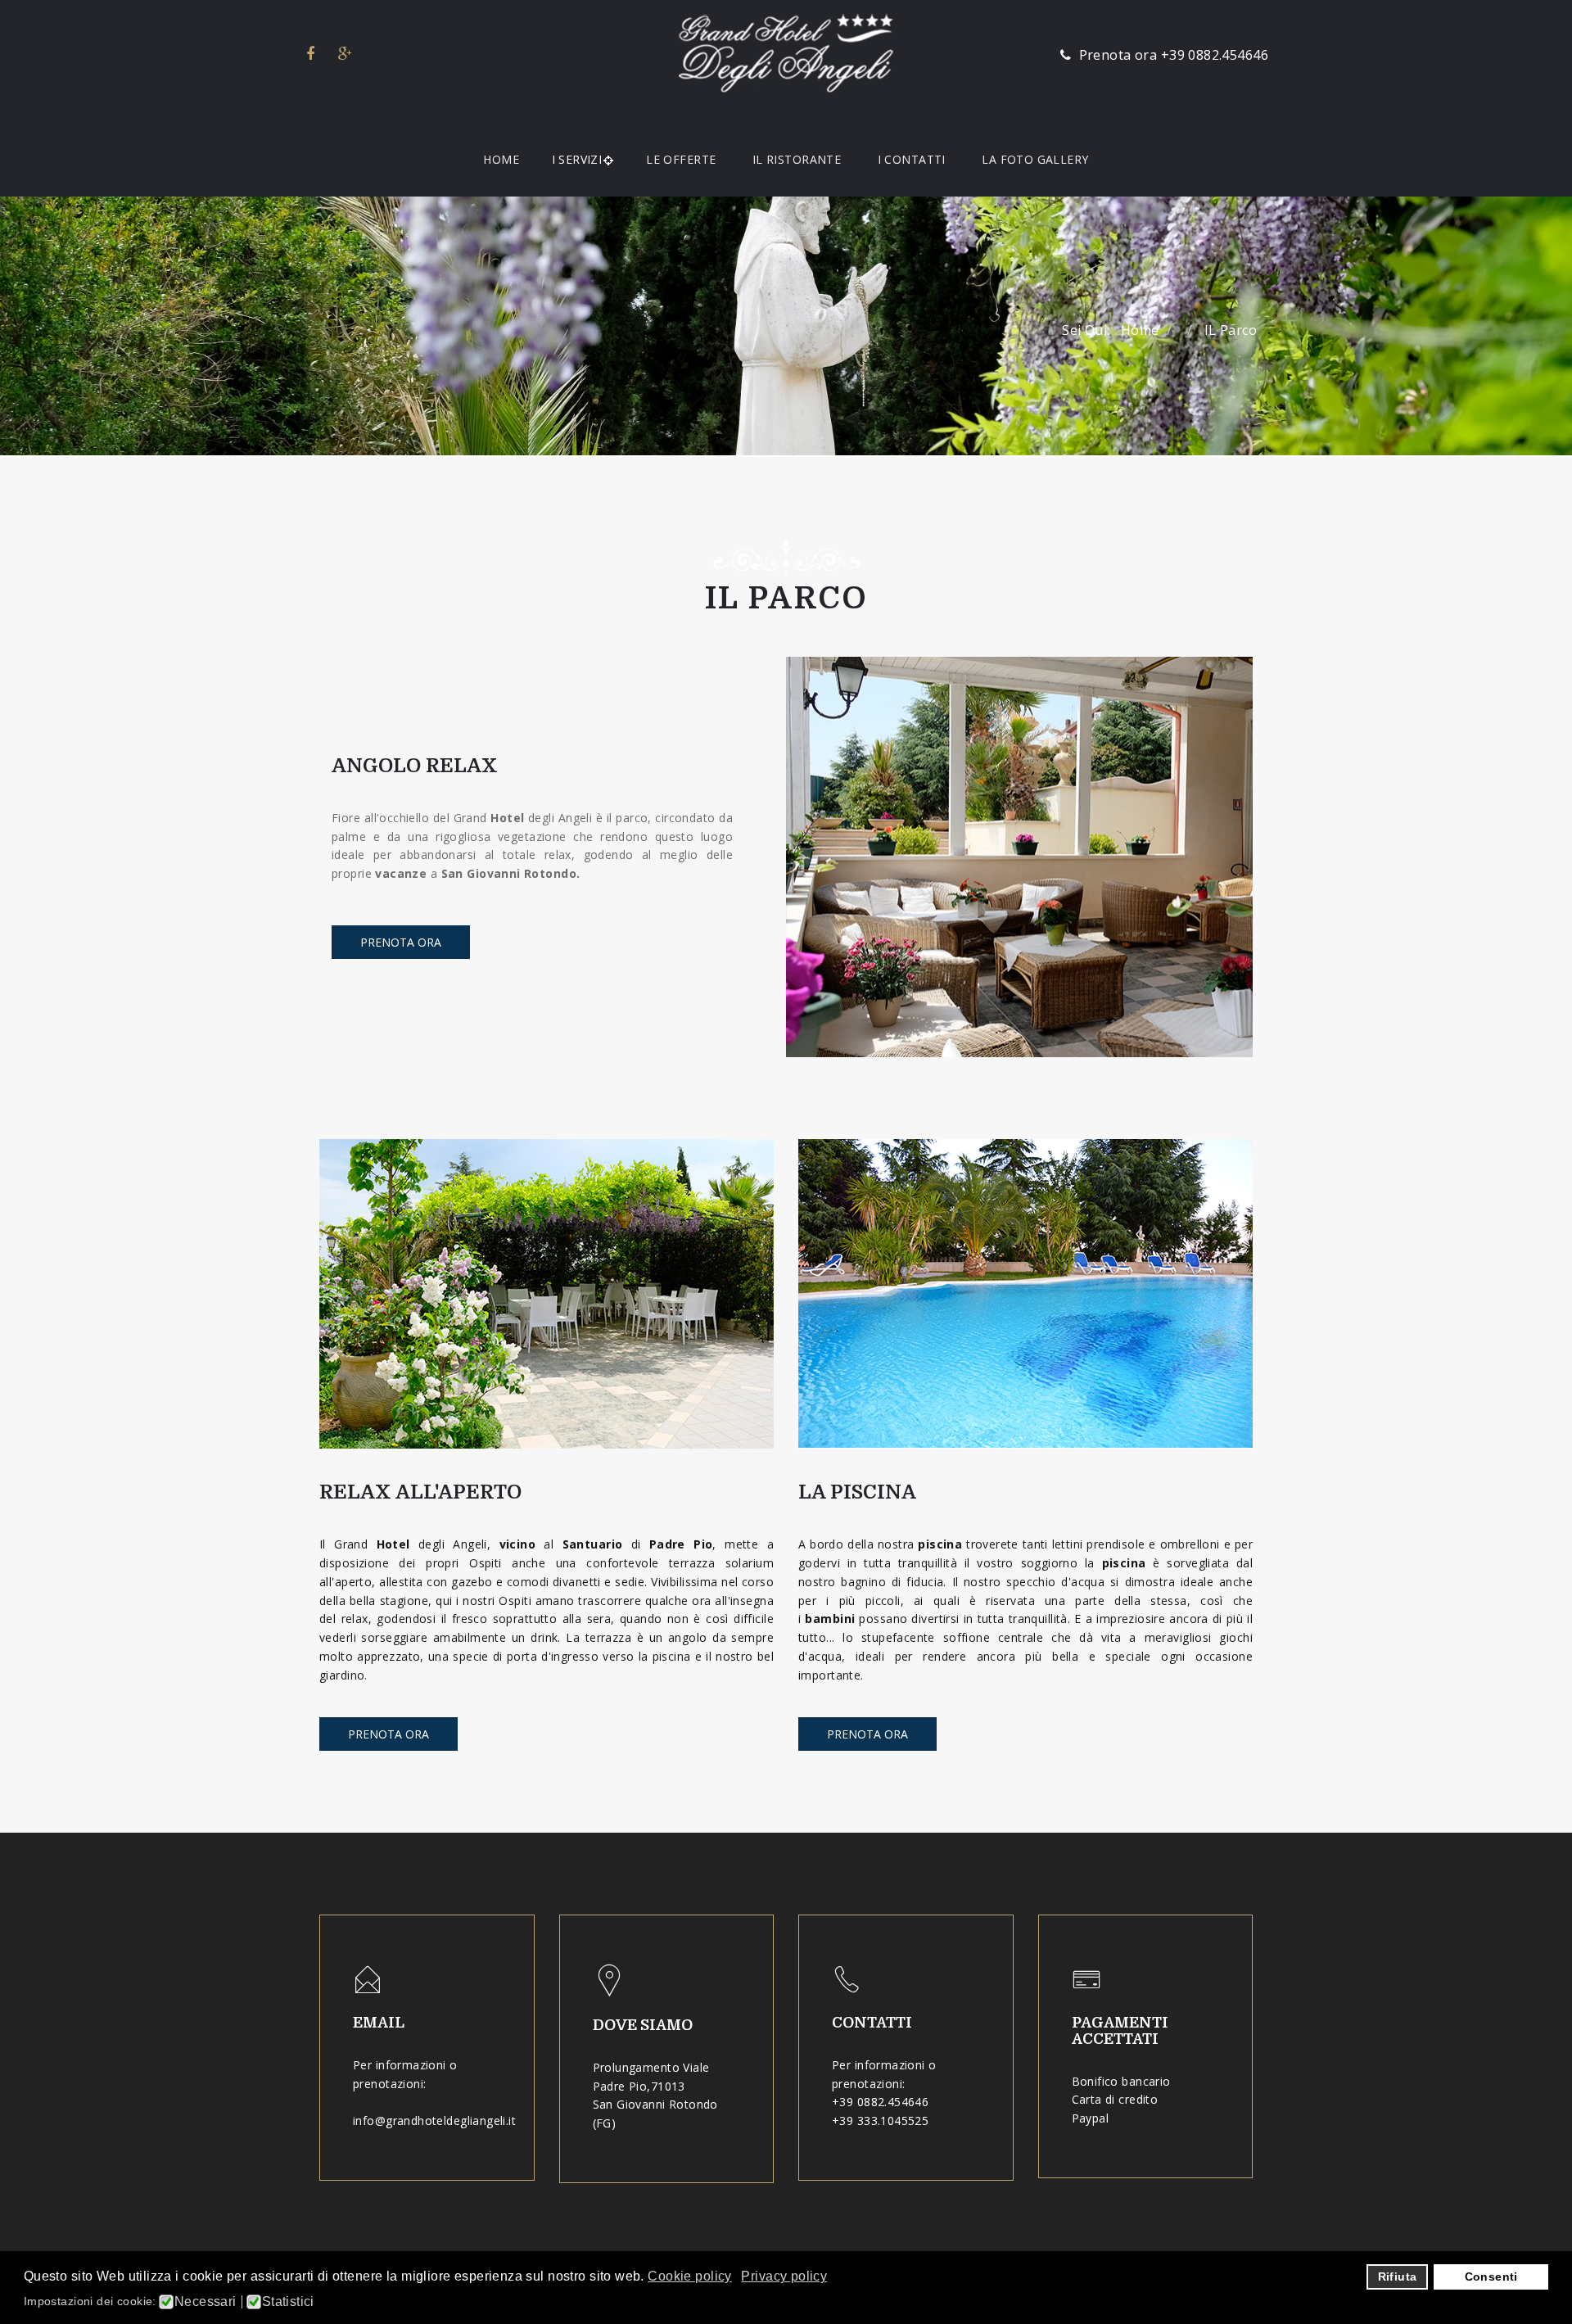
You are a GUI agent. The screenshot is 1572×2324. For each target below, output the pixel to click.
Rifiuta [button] (1398, 2277)
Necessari (206, 2302)
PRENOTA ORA (401, 942)
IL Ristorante (797, 159)
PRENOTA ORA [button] (388, 1734)
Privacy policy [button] (784, 2276)
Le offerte (681, 159)
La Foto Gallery (1035, 159)
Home (501, 159)
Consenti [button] (1491, 2277)
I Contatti (912, 159)
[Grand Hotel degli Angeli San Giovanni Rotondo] (786, 53)
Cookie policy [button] (689, 2276)
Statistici (288, 2302)
